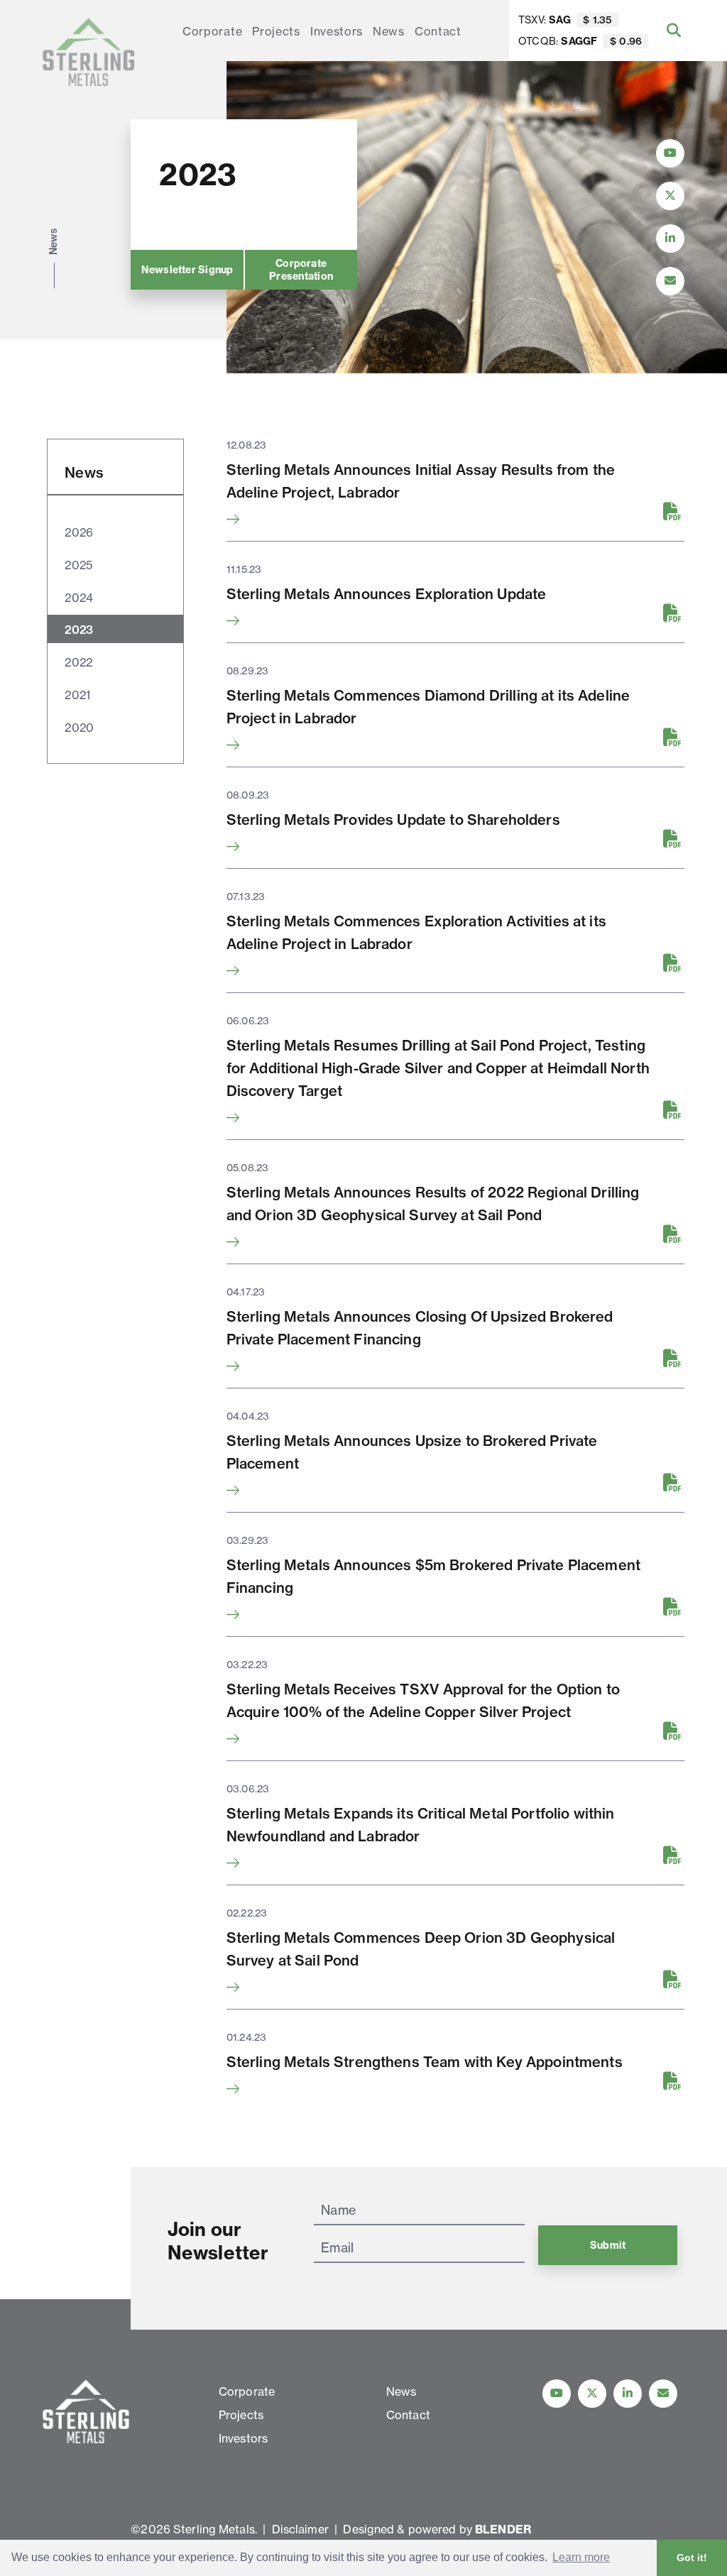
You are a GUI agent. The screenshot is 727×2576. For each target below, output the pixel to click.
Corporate (212, 31)
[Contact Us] (670, 281)
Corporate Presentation (301, 270)
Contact (438, 31)
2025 (78, 565)
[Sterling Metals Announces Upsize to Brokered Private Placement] (674, 1483)
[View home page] (89, 52)
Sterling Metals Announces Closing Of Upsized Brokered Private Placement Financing (420, 1328)
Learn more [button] (581, 2557)
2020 (79, 728)
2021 (77, 695)
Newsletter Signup (187, 270)
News (389, 31)
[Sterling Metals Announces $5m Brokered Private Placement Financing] (674, 1607)
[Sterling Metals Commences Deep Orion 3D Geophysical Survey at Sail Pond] (674, 1980)
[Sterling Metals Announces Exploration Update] (674, 613)
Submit (608, 2245)
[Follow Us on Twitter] (670, 196)
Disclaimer (300, 2529)
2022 (79, 662)
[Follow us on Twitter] (592, 2394)
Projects (276, 31)
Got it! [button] (692, 2558)
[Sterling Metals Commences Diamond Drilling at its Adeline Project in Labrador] (674, 738)
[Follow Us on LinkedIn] (670, 239)
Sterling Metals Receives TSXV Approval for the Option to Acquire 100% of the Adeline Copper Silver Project (423, 1700)
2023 (79, 630)
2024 (79, 598)
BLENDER (503, 2529)
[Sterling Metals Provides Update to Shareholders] (674, 839)
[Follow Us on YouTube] (670, 153)
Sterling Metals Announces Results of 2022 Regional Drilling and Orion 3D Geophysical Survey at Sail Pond (433, 1204)
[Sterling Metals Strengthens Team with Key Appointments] (674, 2081)
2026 (79, 532)
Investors (337, 31)
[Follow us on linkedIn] (628, 2394)
